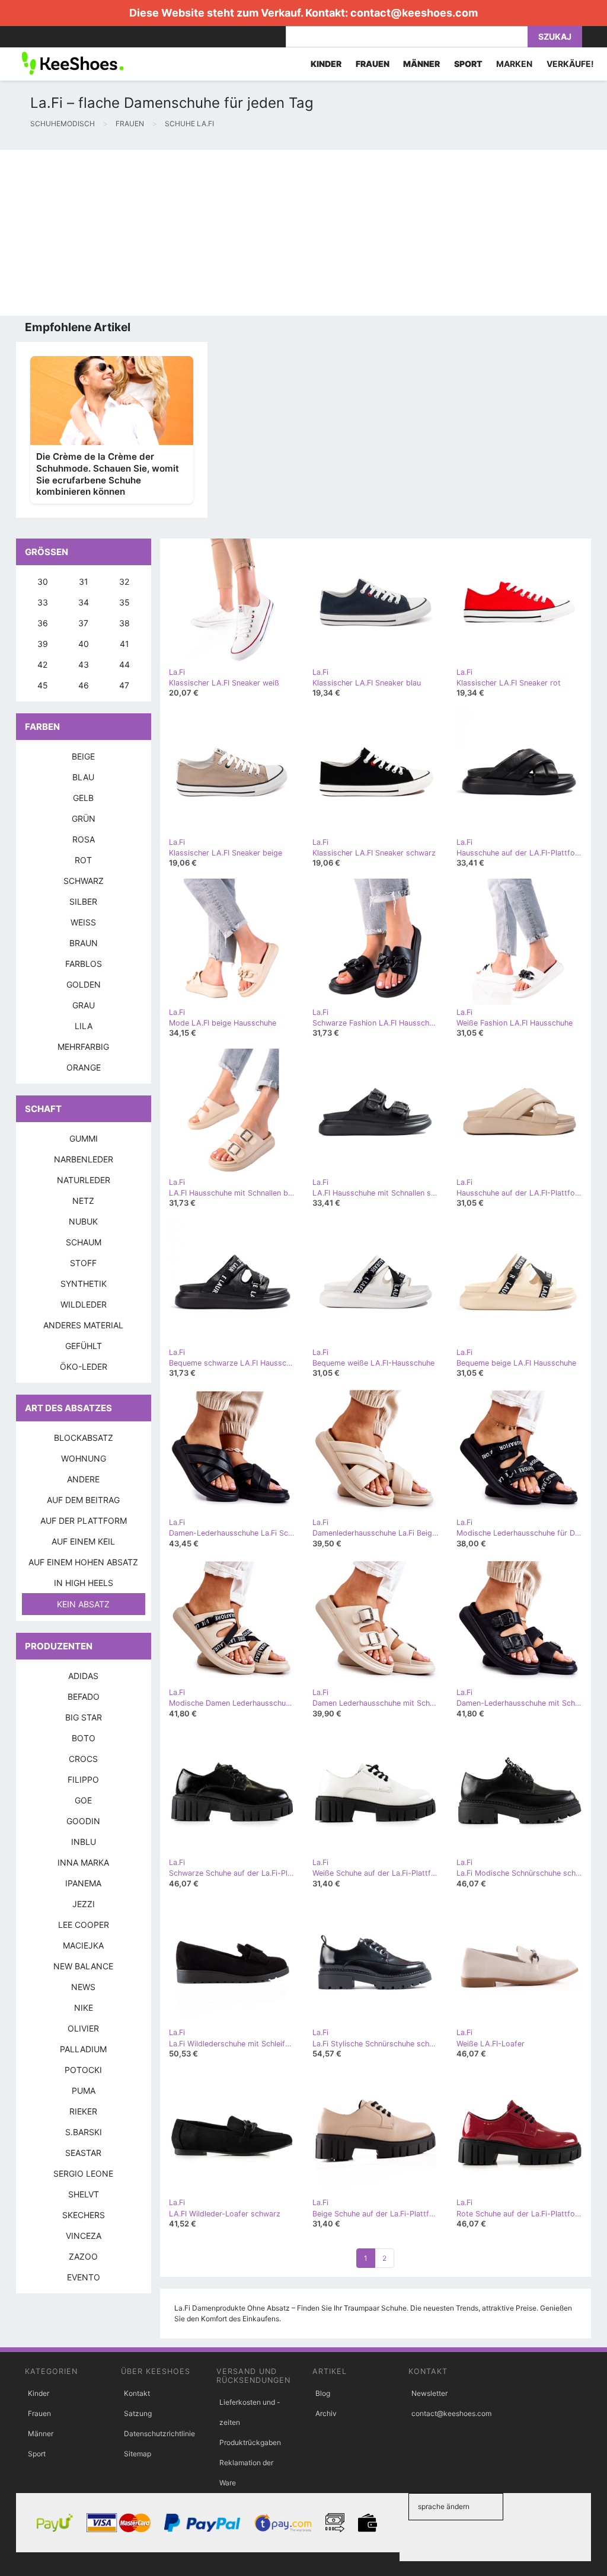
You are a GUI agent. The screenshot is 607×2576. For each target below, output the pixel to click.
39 (43, 644)
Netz (83, 1201)
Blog (323, 2393)
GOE (83, 1800)
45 (43, 685)
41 (124, 644)
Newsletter (429, 2393)
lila (84, 1026)
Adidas (83, 1676)
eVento (84, 2277)
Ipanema (83, 1883)
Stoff (83, 1263)
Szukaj (555, 36)
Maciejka (83, 1945)
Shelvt (84, 2194)
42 (42, 664)
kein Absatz (83, 1604)
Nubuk (83, 1221)
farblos (84, 964)
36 (43, 623)
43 (84, 664)
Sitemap (138, 2454)
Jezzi (84, 1904)
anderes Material (83, 1325)
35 (124, 602)
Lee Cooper (84, 1925)
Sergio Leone (83, 2173)
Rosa (84, 839)
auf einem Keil (83, 1541)
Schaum (84, 1242)
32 (124, 581)
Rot (83, 860)
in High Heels (84, 1583)
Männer (41, 2434)
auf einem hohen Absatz (83, 1562)
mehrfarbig (83, 1047)
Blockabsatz (84, 1438)
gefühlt (84, 1346)
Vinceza (84, 2236)
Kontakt (137, 2393)
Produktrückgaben (250, 2442)
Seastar (83, 2153)
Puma (84, 2090)
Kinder (39, 2393)
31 (84, 581)
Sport (37, 2454)
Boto (84, 1738)
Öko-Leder (84, 1367)
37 (83, 623)
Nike (84, 2008)
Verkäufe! (570, 64)
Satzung (138, 2413)
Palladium (83, 2049)
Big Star (84, 1717)
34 (84, 602)
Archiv (326, 2413)
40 (84, 644)
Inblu (84, 1842)
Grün (84, 818)
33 (43, 602)
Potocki (83, 2070)
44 (124, 664)
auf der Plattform (84, 1521)
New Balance (83, 1966)
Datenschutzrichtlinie (159, 2434)
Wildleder (84, 1304)
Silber (83, 901)
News (83, 1987)
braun (84, 943)
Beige (83, 756)
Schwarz (84, 881)
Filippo (83, 1779)
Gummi (84, 1138)
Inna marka (83, 1862)
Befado (84, 1696)
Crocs (83, 1759)
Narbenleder (84, 1159)
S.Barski (84, 2132)
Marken (514, 64)
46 (84, 685)
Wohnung (84, 1458)
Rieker (83, 2111)
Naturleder (84, 1180)
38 (124, 623)
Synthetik (84, 1284)
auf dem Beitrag (83, 1500)
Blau (83, 777)
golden (84, 984)
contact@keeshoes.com (414, 13)
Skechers (84, 2215)
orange (84, 1067)
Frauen (39, 2413)
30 (43, 581)
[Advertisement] (303, 233)
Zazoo (83, 2256)
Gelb (83, 798)
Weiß (83, 922)
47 (124, 685)
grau (84, 1005)
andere (83, 1479)
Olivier (83, 2028)
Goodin (83, 1821)
